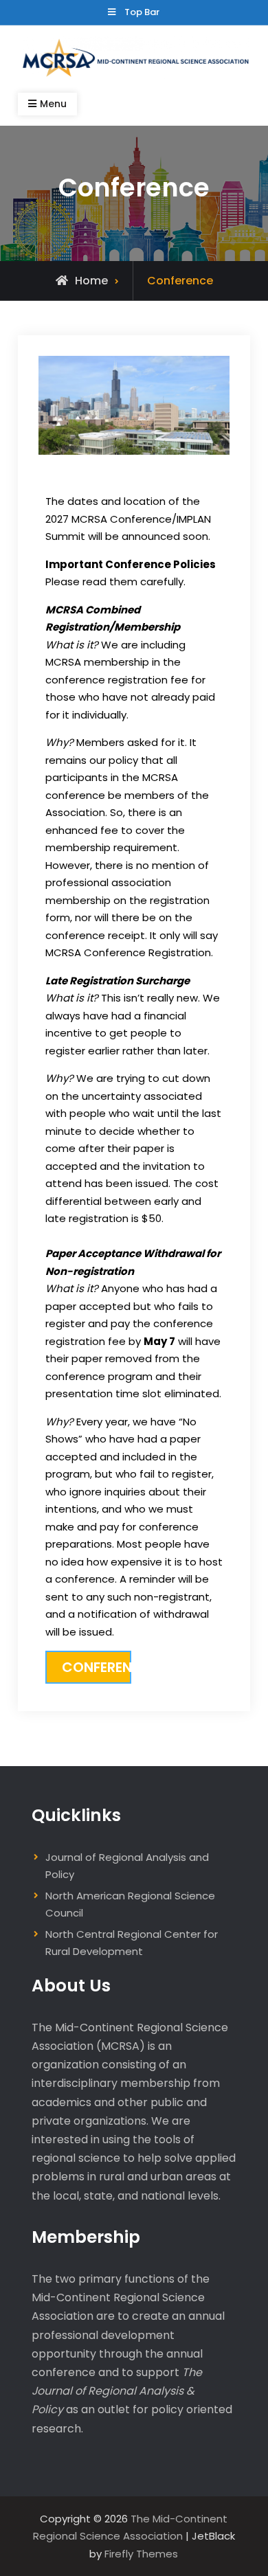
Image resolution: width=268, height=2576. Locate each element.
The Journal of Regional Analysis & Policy (117, 2391)
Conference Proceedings (97, 1667)
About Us (71, 1986)
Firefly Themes (141, 2554)
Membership (86, 2237)
